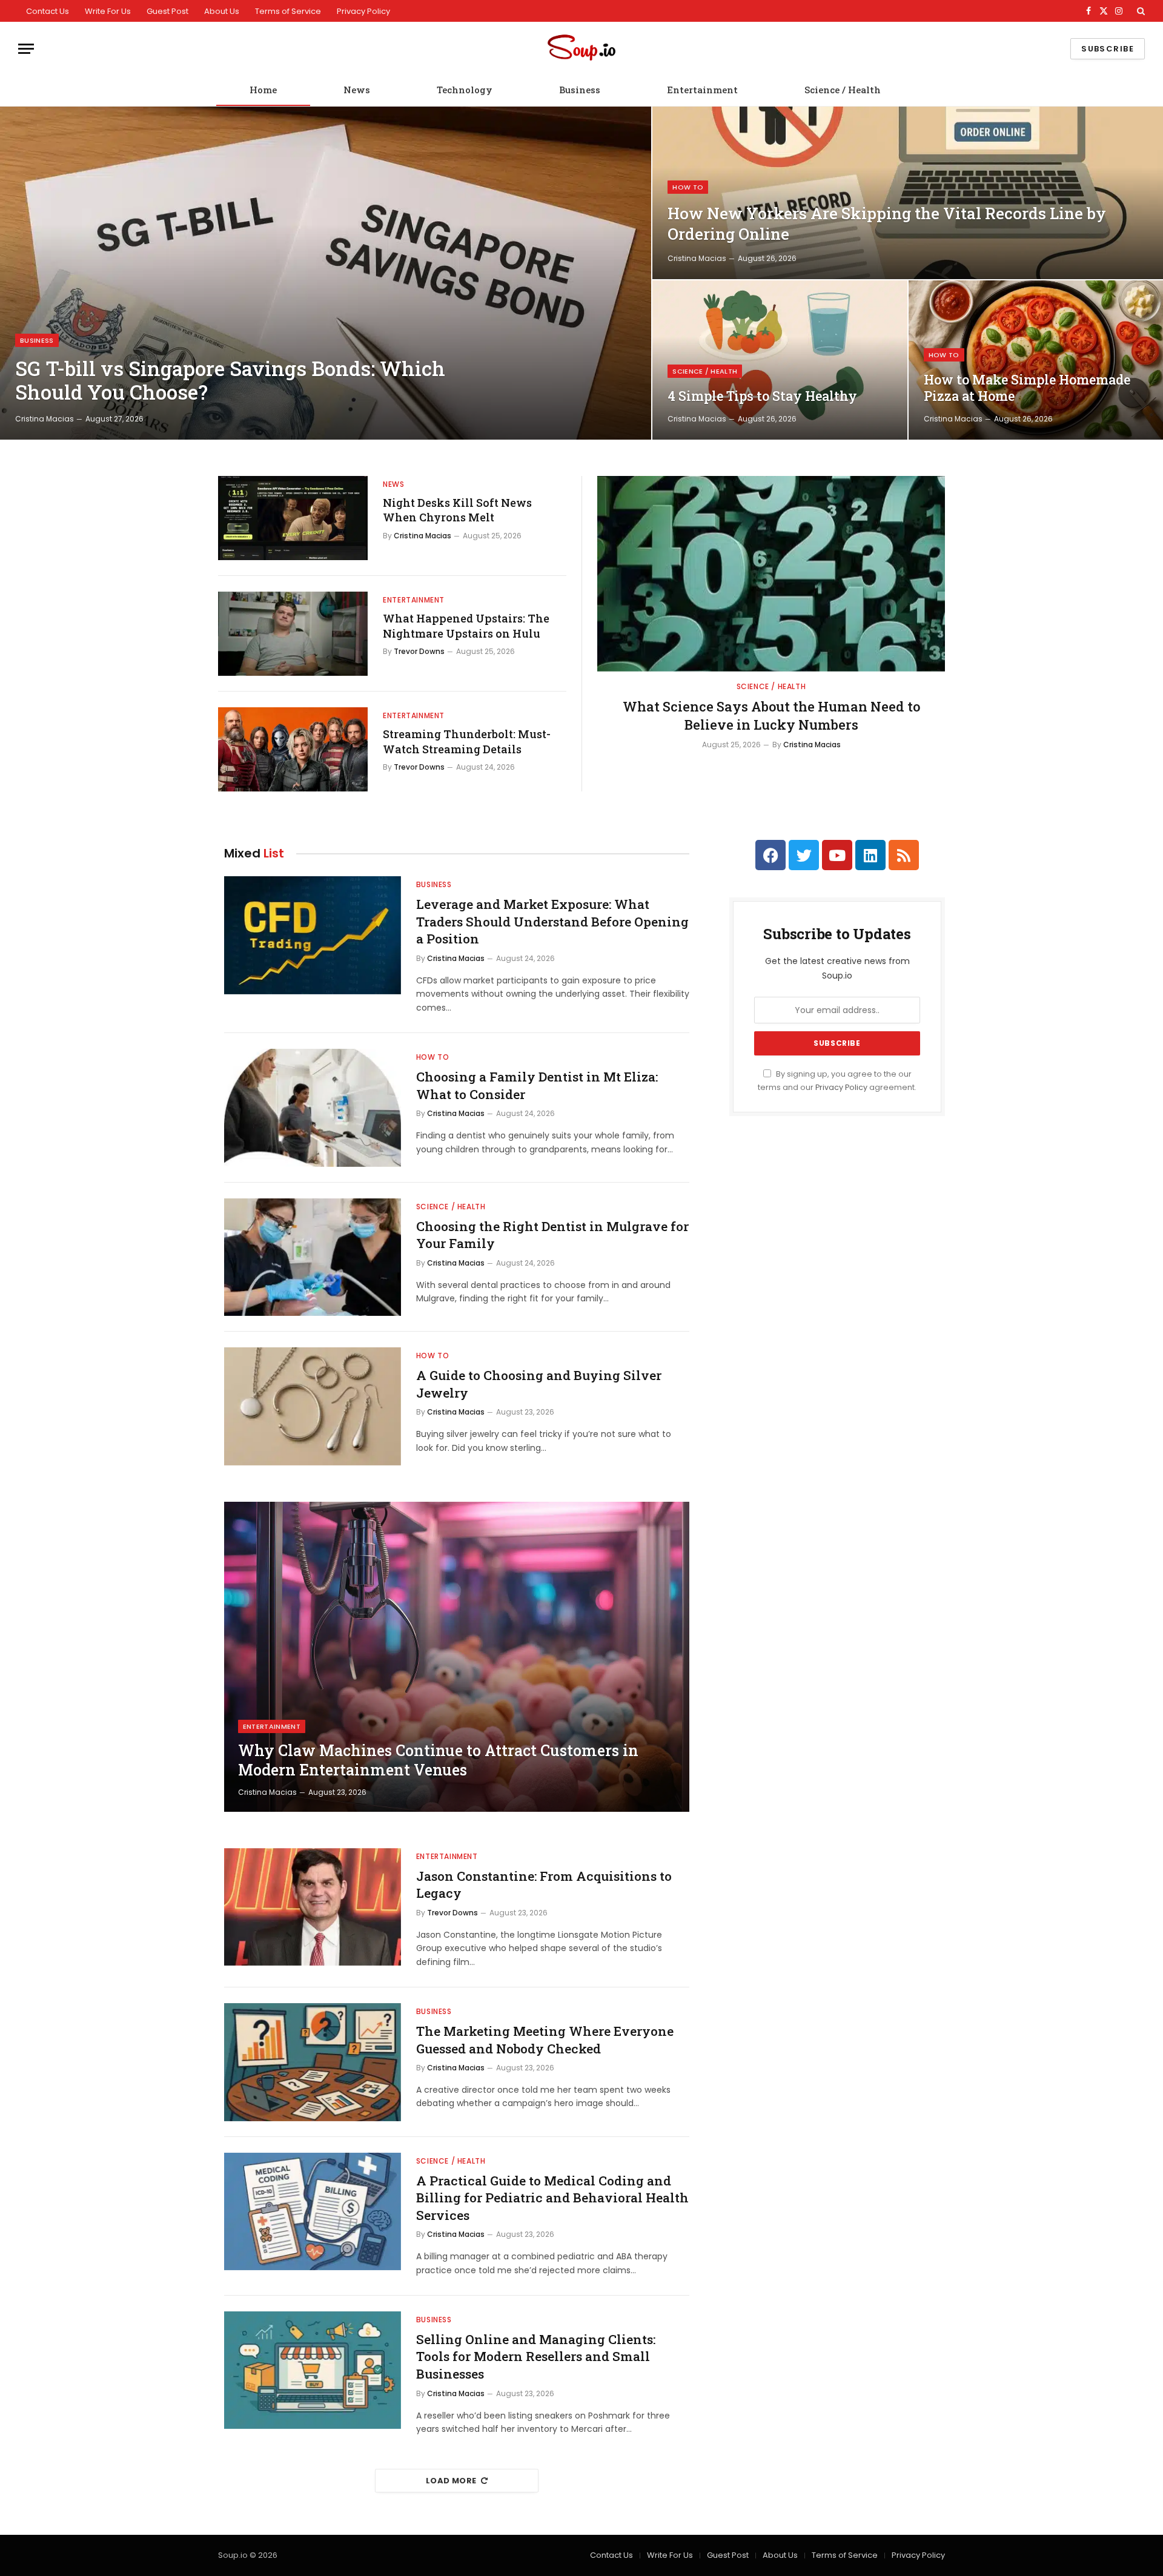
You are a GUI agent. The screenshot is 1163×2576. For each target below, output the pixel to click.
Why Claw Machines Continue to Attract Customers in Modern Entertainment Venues (438, 1760)
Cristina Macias (45, 419)
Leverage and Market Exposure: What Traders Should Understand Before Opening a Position (552, 921)
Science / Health (843, 90)
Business (580, 90)
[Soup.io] (581, 49)
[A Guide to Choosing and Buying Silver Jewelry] (313, 1406)
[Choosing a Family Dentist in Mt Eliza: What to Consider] (313, 1108)
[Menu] (26, 49)
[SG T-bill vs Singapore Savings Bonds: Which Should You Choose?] (326, 273)
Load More (451, 2481)
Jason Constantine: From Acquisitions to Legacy (544, 1885)
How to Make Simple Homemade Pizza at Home (1027, 388)
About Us (222, 11)
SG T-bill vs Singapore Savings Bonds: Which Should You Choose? (230, 381)
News (357, 90)
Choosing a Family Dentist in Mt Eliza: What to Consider (537, 1085)
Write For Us (108, 11)
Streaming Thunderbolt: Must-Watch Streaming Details (467, 741)
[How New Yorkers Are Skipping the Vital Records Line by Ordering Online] (908, 193)
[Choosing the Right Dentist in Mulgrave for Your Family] (313, 1257)
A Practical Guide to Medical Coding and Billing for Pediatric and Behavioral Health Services (552, 2198)
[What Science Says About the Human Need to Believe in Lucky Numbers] (771, 574)
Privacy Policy (363, 11)
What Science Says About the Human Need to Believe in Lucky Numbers (771, 715)
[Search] (1140, 11)
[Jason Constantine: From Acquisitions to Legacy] (313, 1907)
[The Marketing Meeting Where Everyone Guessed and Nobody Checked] (313, 2062)
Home (263, 90)
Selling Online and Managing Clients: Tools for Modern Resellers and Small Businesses (536, 2356)
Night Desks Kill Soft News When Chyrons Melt (457, 510)
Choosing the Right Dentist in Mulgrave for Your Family (552, 1235)
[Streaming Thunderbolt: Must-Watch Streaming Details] (293, 749)
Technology (465, 90)
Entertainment (702, 90)
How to (688, 187)
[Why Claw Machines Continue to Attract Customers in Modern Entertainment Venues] (457, 1657)
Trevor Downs (419, 651)
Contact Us (48, 11)
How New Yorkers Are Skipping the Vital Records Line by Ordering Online (887, 223)
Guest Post (167, 11)
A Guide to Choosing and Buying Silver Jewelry (539, 1384)
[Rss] (904, 855)
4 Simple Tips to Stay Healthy (762, 396)
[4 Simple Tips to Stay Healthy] (780, 360)
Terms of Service (288, 11)
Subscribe (1108, 49)
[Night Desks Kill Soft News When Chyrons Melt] (293, 518)
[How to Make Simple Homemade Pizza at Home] (1036, 360)
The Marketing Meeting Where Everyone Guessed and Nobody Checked (545, 2040)
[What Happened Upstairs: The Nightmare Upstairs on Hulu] (293, 634)
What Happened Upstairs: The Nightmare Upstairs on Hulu (466, 626)
